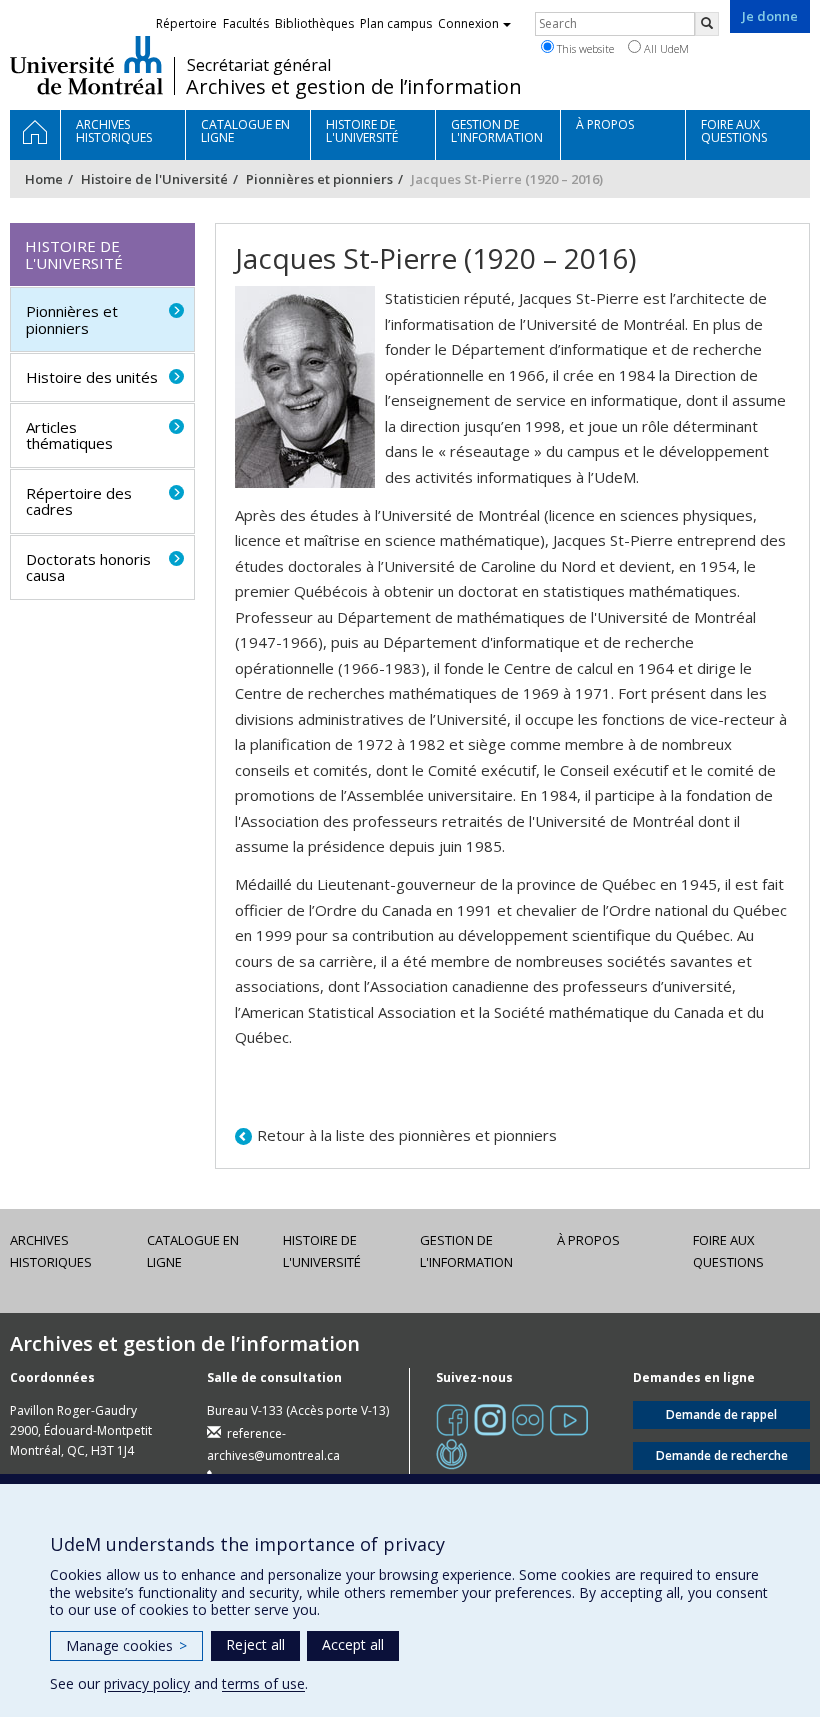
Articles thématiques (69, 435)
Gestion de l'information (466, 1251)
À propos (588, 1240)
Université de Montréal (86, 65)
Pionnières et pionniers (319, 179)
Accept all (353, 1644)
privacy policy (147, 1683)
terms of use (263, 1683)
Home (44, 179)
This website (584, 48)
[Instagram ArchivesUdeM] (490, 1418)
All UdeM (665, 48)
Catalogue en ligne (193, 1251)
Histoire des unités (92, 377)
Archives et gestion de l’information (354, 87)
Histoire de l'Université (154, 179)
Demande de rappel (721, 1414)
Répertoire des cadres (79, 501)
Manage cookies (126, 1645)
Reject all (255, 1644)
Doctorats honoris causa (88, 567)
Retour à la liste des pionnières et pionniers (407, 1135)
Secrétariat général (259, 65)
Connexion (468, 23)
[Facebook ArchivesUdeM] (452, 1418)
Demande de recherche (722, 1455)
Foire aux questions (728, 1251)
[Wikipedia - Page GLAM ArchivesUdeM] (451, 1452)
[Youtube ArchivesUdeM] (569, 1418)
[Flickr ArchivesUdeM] (528, 1418)
